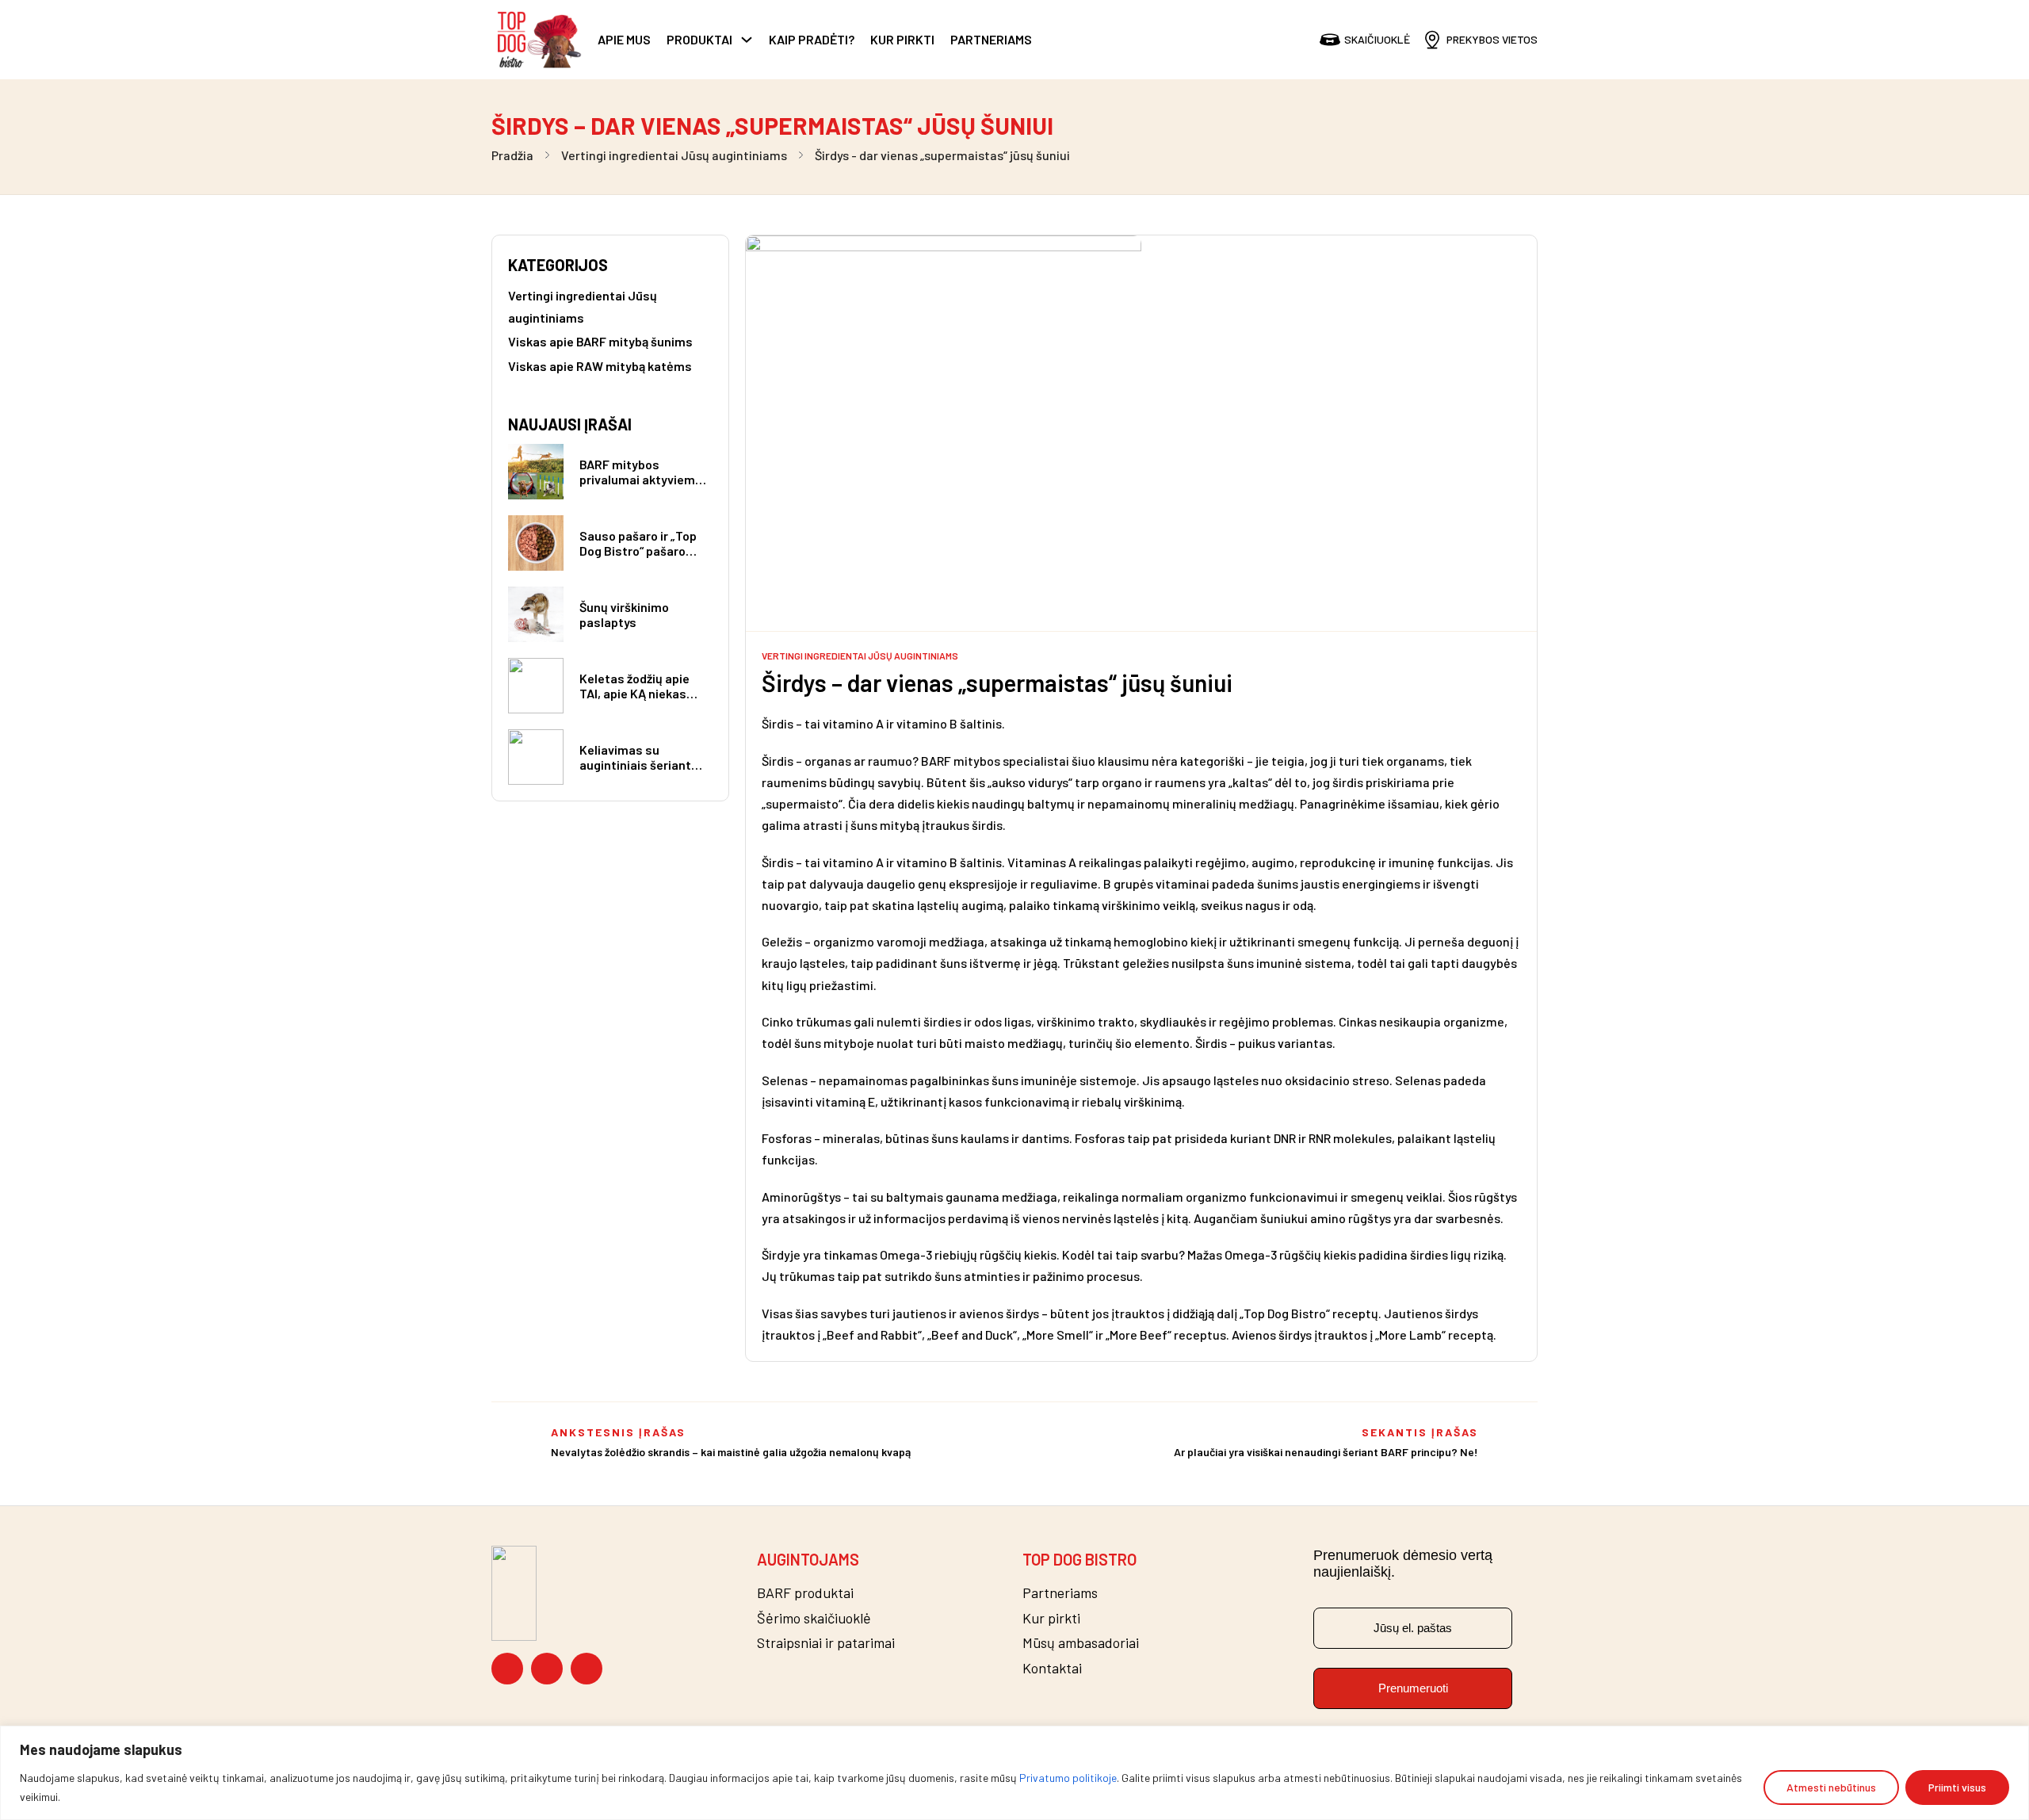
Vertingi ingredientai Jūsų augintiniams (674, 155)
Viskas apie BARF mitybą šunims (600, 341)
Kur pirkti (902, 39)
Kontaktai (1052, 1668)
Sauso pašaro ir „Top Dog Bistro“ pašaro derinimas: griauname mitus (643, 558)
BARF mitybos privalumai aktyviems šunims (641, 479)
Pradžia (512, 155)
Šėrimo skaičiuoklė (814, 1618)
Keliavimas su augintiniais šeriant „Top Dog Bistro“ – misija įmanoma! (635, 772)
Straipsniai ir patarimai (826, 1643)
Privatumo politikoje (1068, 1778)
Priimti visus (1957, 1787)
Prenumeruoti (1413, 1688)
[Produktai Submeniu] (747, 40)
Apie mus (624, 39)
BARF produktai (805, 1593)
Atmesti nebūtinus (1831, 1787)
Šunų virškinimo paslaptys (624, 614)
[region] (1014, 1773)
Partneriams (991, 39)
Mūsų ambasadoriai (1081, 1643)
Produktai (699, 39)
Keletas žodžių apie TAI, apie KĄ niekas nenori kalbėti (634, 693)
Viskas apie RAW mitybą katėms (600, 366)
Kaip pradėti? (812, 39)
